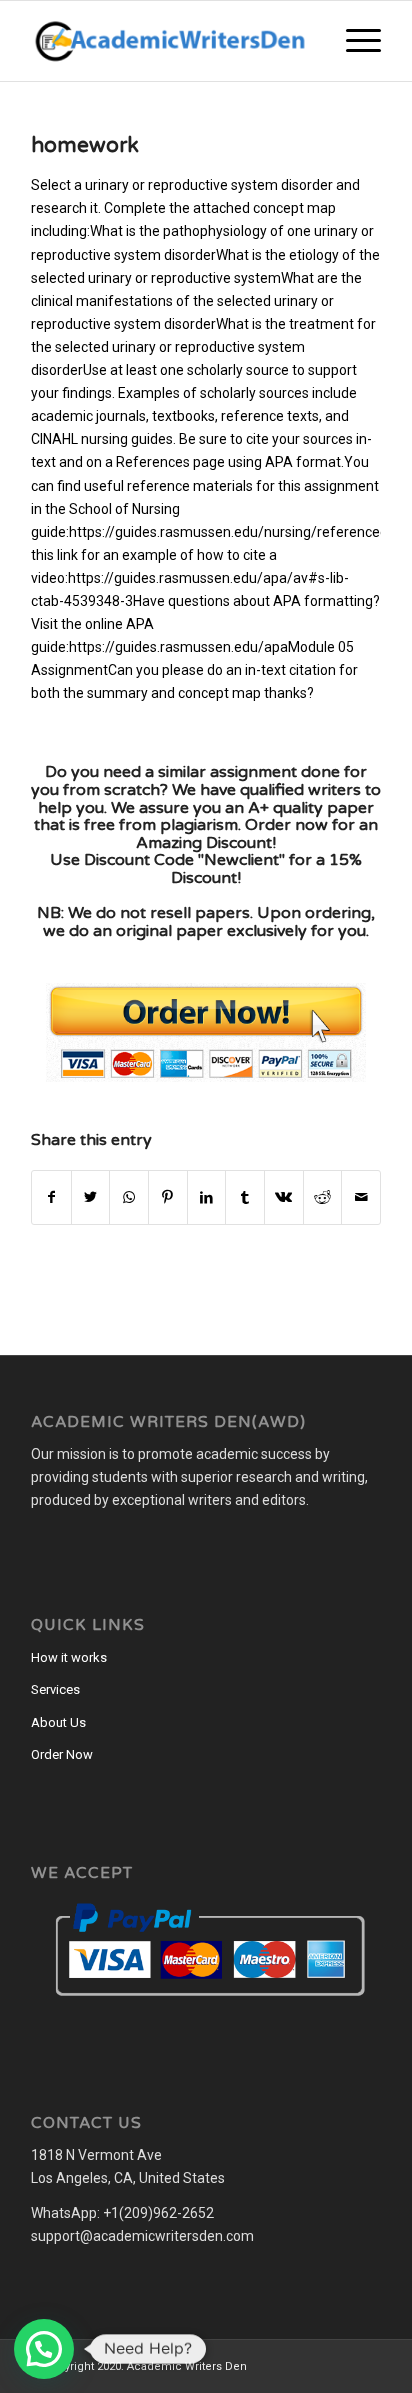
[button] (44, 2349)
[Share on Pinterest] (168, 1197)
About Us (58, 1722)
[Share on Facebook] (51, 1197)
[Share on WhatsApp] (129, 1197)
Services (55, 1689)
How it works (69, 1657)
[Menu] (353, 41)
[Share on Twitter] (91, 1197)
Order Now (62, 1754)
